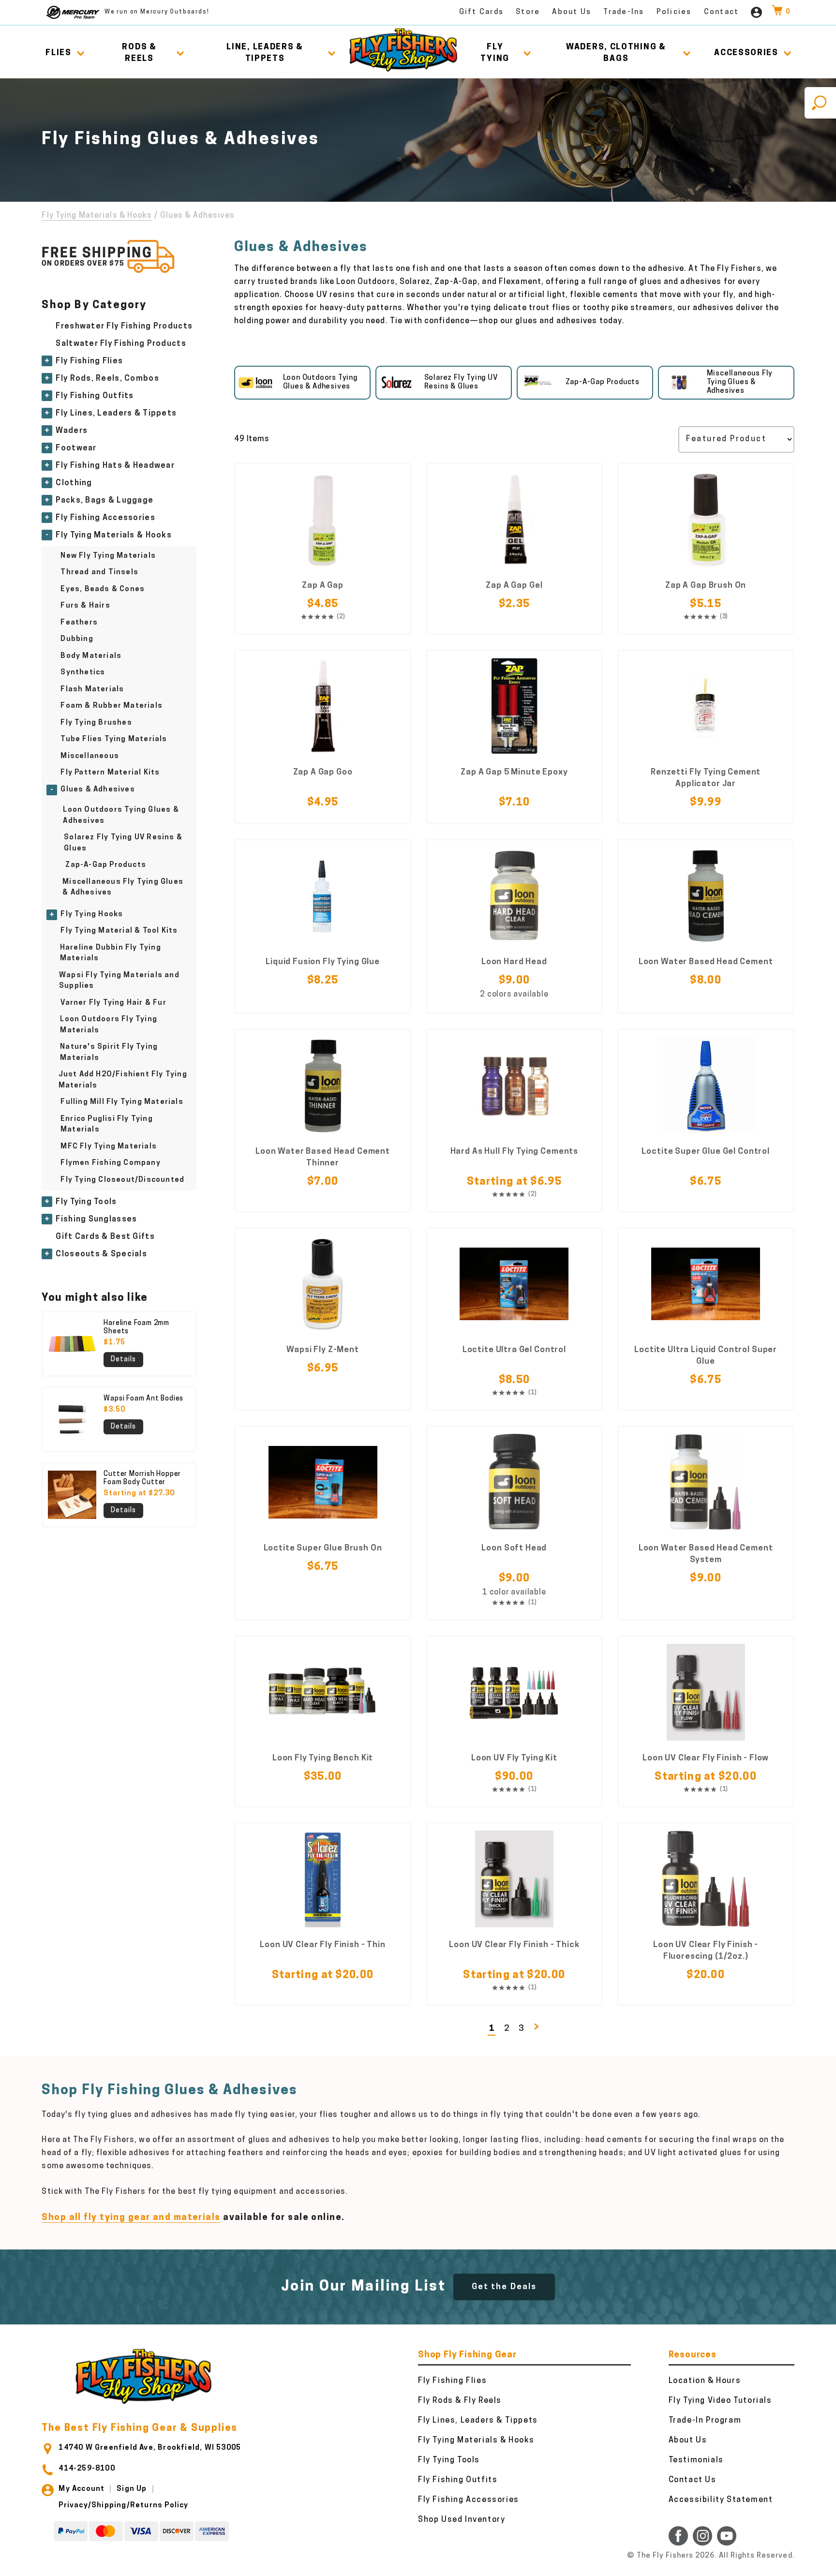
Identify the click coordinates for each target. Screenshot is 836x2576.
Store (528, 12)
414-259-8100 (87, 2469)
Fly (495, 53)
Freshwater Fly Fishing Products (124, 327)
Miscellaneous (90, 756)
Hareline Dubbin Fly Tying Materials (111, 953)
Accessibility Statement (721, 2500)
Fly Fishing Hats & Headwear (115, 466)
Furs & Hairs (85, 606)
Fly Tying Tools (86, 1202)
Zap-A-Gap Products (106, 865)
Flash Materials (92, 690)
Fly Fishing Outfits (95, 396)
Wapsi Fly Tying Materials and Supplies (119, 981)
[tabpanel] (302, 383)
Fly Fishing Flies (89, 361)
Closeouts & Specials (101, 1254)
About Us (572, 12)
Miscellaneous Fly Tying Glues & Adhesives (123, 888)
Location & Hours (705, 2381)
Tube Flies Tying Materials (114, 739)
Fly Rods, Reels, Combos (107, 379)
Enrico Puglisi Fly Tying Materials (107, 1125)
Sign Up (132, 2489)
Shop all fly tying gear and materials (131, 2218)
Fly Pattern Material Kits (110, 773)
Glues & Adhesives (97, 790)
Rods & (139, 53)
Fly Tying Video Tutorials (720, 2401)
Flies (59, 53)
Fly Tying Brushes (96, 723)
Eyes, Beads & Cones (103, 589)
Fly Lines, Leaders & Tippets (116, 414)
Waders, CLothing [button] (616, 53)
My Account (82, 2489)
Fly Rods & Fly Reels (460, 2401)
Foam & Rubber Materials (112, 706)
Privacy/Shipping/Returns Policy (123, 2506)
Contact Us (693, 2480)
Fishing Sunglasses (96, 1220)
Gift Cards (482, 12)
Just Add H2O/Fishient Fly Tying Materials (123, 1080)
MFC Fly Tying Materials (109, 1147)
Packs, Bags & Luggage (104, 501)
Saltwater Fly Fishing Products (121, 344)
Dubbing (77, 639)
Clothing (74, 483)
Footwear (76, 448)
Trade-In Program (705, 2421)
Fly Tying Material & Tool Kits (119, 931)
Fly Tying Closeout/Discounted (122, 1180)
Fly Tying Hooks (92, 915)
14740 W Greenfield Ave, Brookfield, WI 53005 (150, 2448)
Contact (722, 12)
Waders (72, 431)
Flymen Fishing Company (110, 1163)
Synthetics (83, 673)
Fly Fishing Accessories (105, 518)
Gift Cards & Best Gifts (105, 1237)
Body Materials (91, 656)
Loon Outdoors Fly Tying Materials (109, 1025)
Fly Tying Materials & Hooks (97, 216)
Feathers (79, 623)
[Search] (820, 103)
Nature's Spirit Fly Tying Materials (109, 1053)
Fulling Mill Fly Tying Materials (122, 1102)
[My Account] (756, 12)
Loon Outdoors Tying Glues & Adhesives (121, 816)
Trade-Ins (624, 12)
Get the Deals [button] (504, 2287)
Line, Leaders (265, 53)
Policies (674, 12)
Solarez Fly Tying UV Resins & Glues (123, 843)
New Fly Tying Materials (108, 556)
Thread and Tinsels (99, 573)
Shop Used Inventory (462, 2520)
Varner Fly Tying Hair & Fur (113, 1003)
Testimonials (696, 2460)
